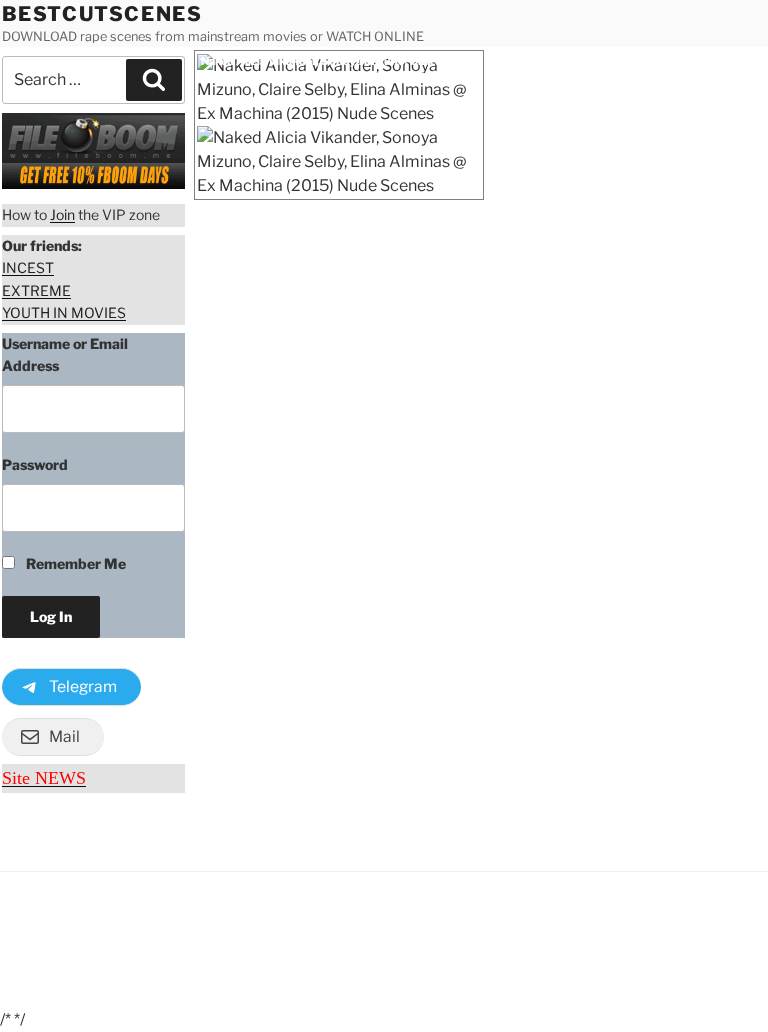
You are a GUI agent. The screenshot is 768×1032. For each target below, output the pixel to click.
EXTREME (36, 290)
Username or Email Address (65, 354)
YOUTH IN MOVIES (64, 312)
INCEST (28, 267)
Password (35, 464)
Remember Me (74, 563)
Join (62, 214)
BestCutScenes (102, 14)
